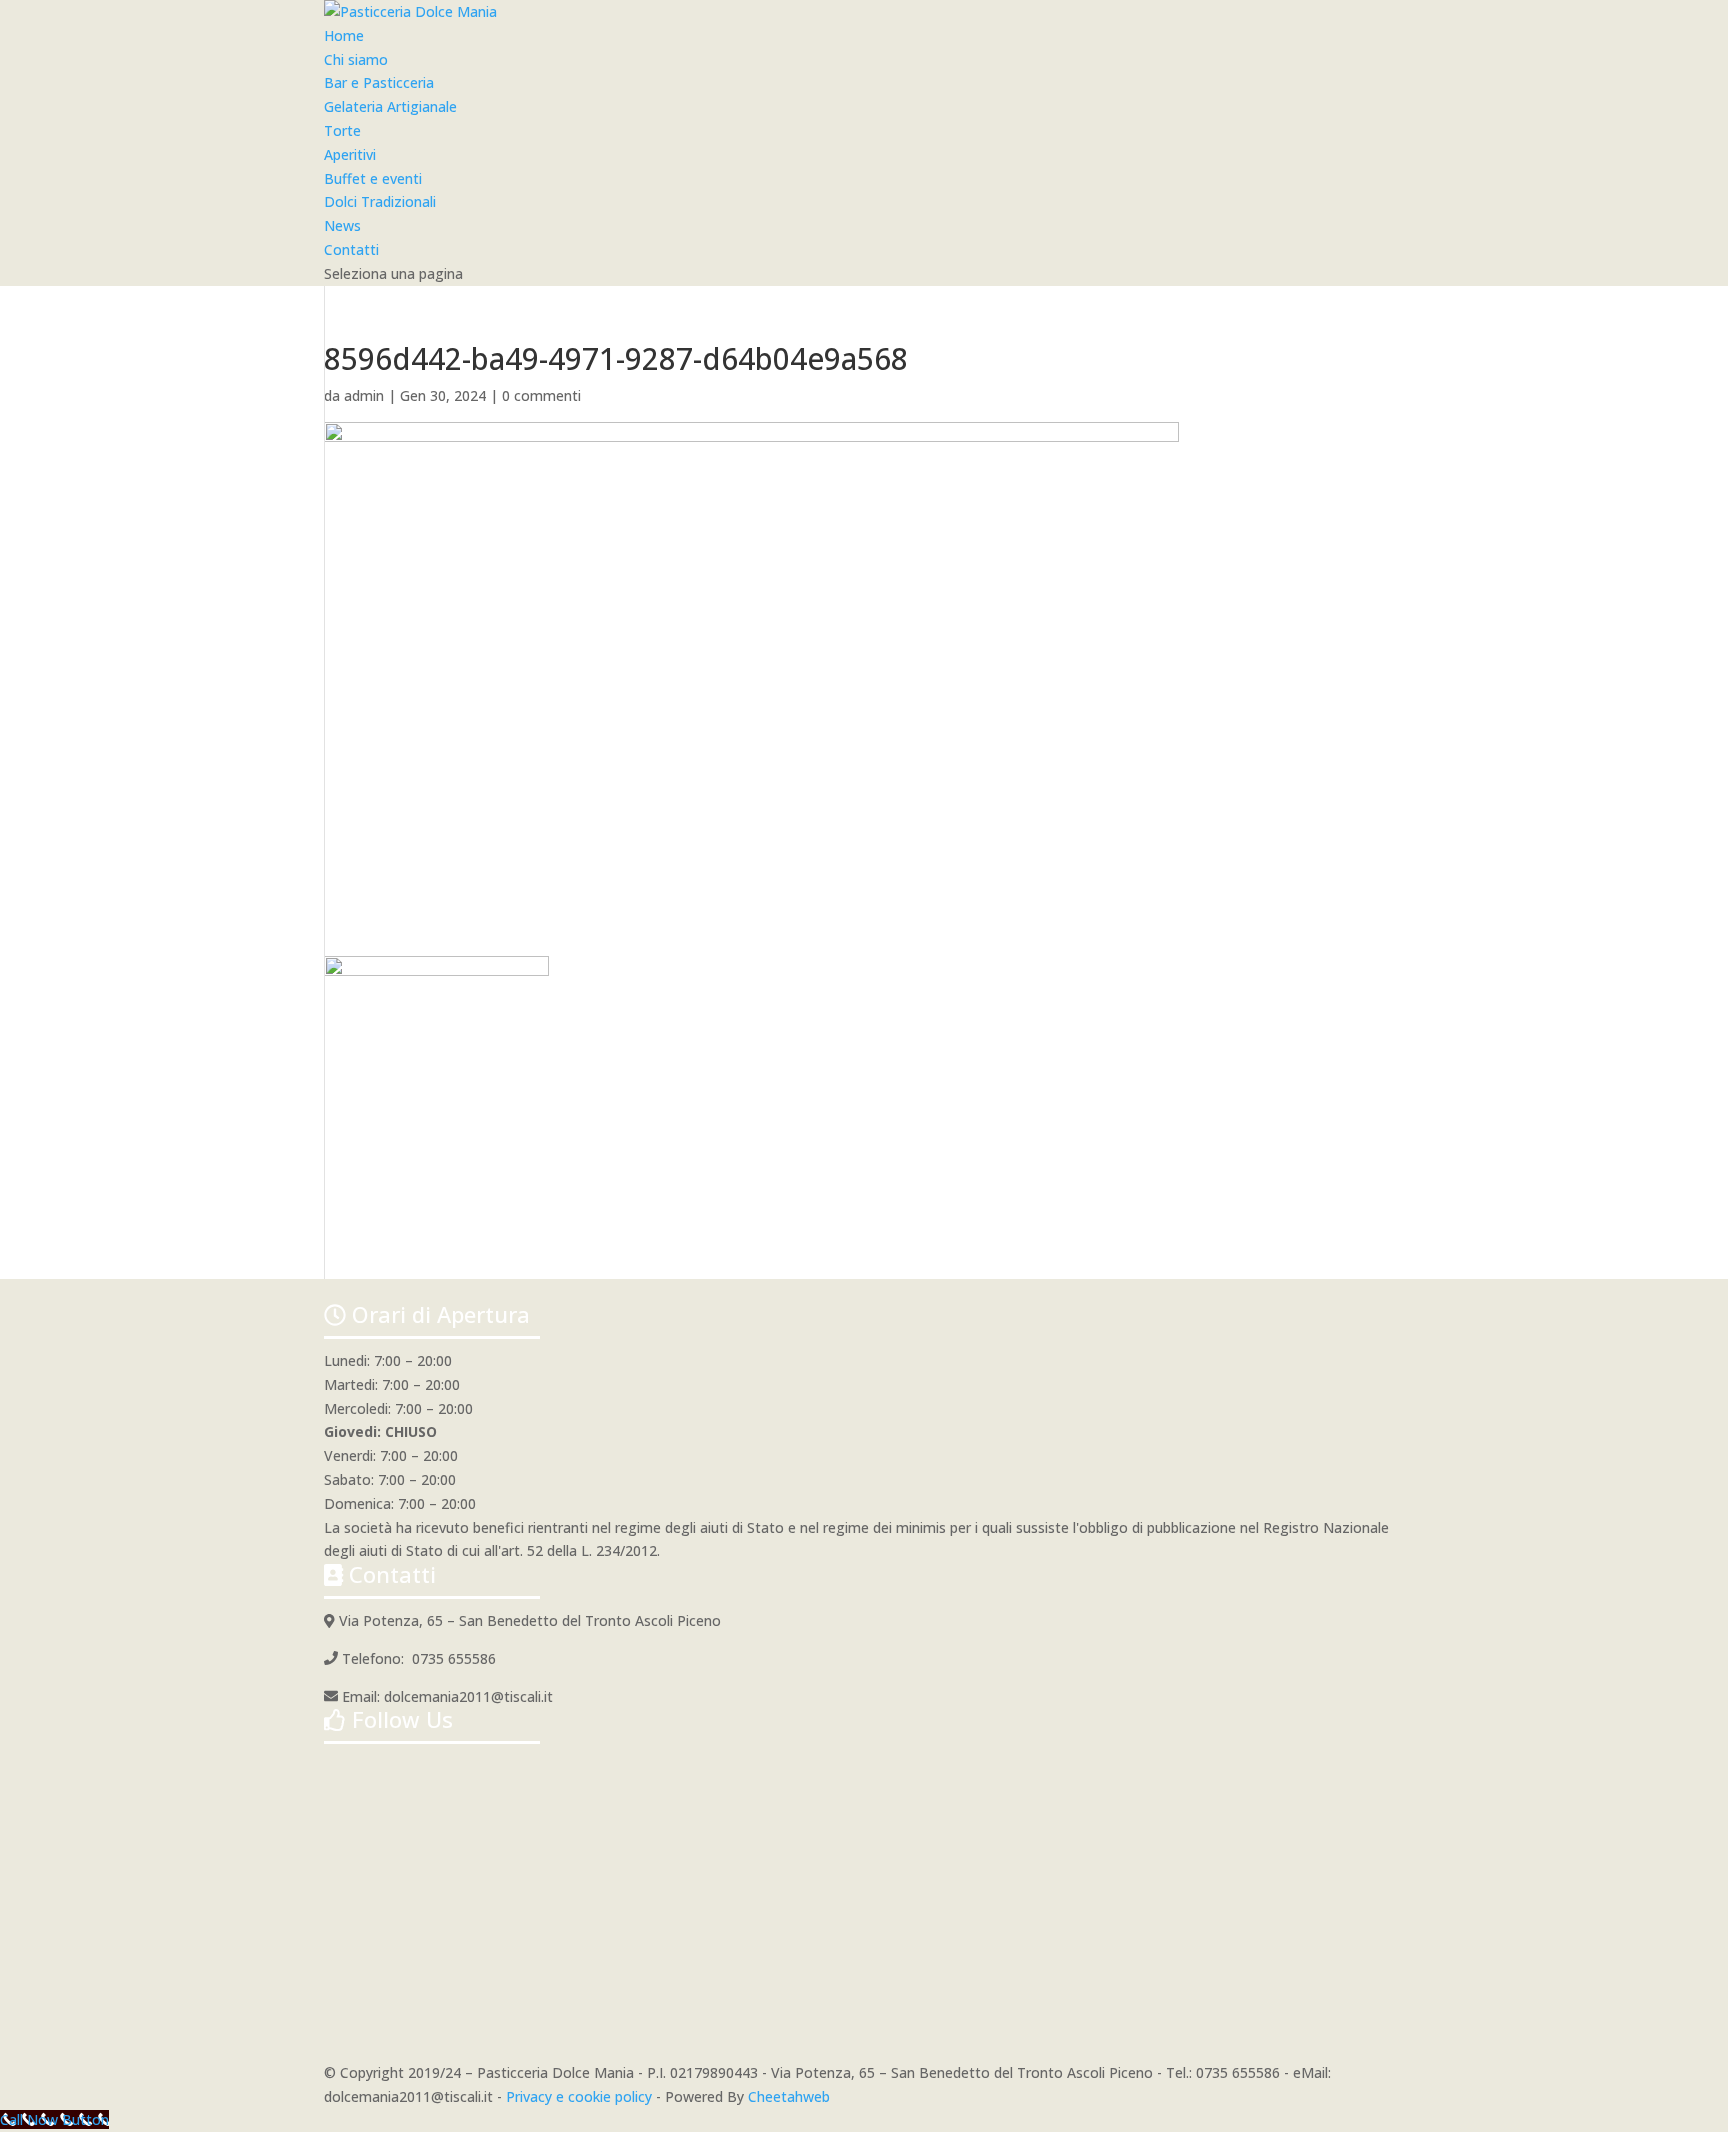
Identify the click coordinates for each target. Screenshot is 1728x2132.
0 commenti (541, 395)
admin (364, 395)
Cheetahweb (789, 2096)
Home (344, 35)
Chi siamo (356, 59)
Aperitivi (350, 154)
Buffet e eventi (373, 178)
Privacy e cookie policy (579, 2096)
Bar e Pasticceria (379, 82)
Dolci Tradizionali (380, 201)
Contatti (351, 249)
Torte (342, 130)
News (342, 225)
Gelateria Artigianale (390, 106)
